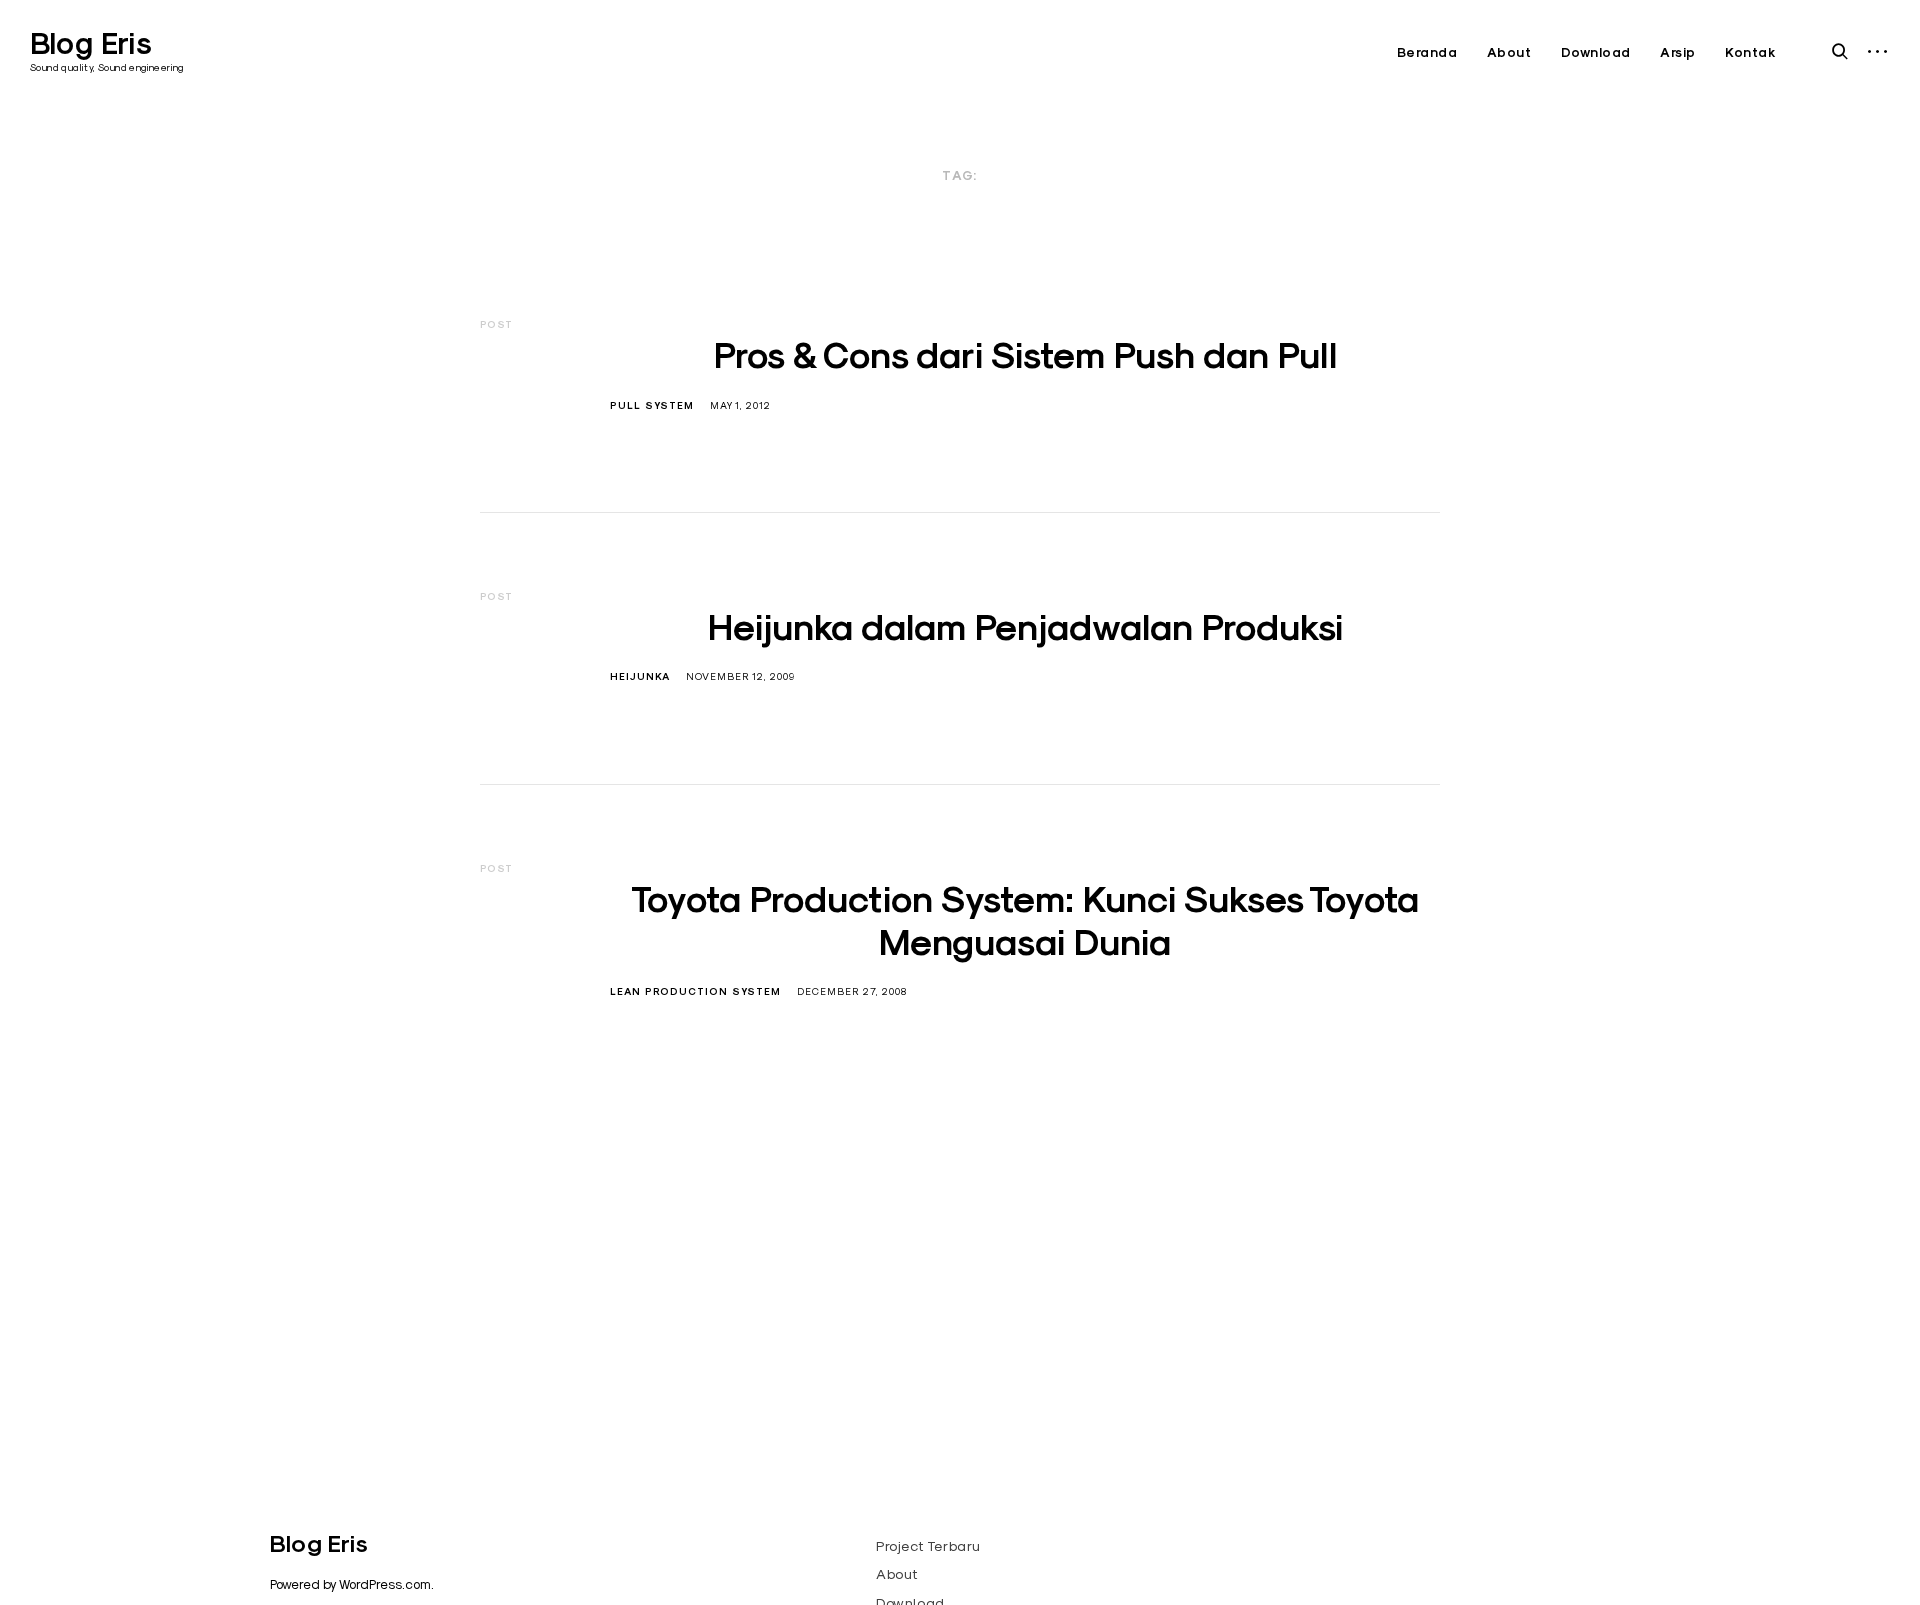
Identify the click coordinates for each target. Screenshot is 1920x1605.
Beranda (1427, 52)
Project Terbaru (928, 1546)
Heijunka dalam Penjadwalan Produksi (1025, 627)
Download (1596, 52)
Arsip (1678, 52)
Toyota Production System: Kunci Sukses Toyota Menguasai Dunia (1025, 920)
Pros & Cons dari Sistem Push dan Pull (1025, 355)
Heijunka (640, 676)
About (1509, 52)
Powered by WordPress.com (350, 1584)
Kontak (1750, 52)
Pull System (652, 405)
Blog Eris (91, 43)
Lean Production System (695, 991)
